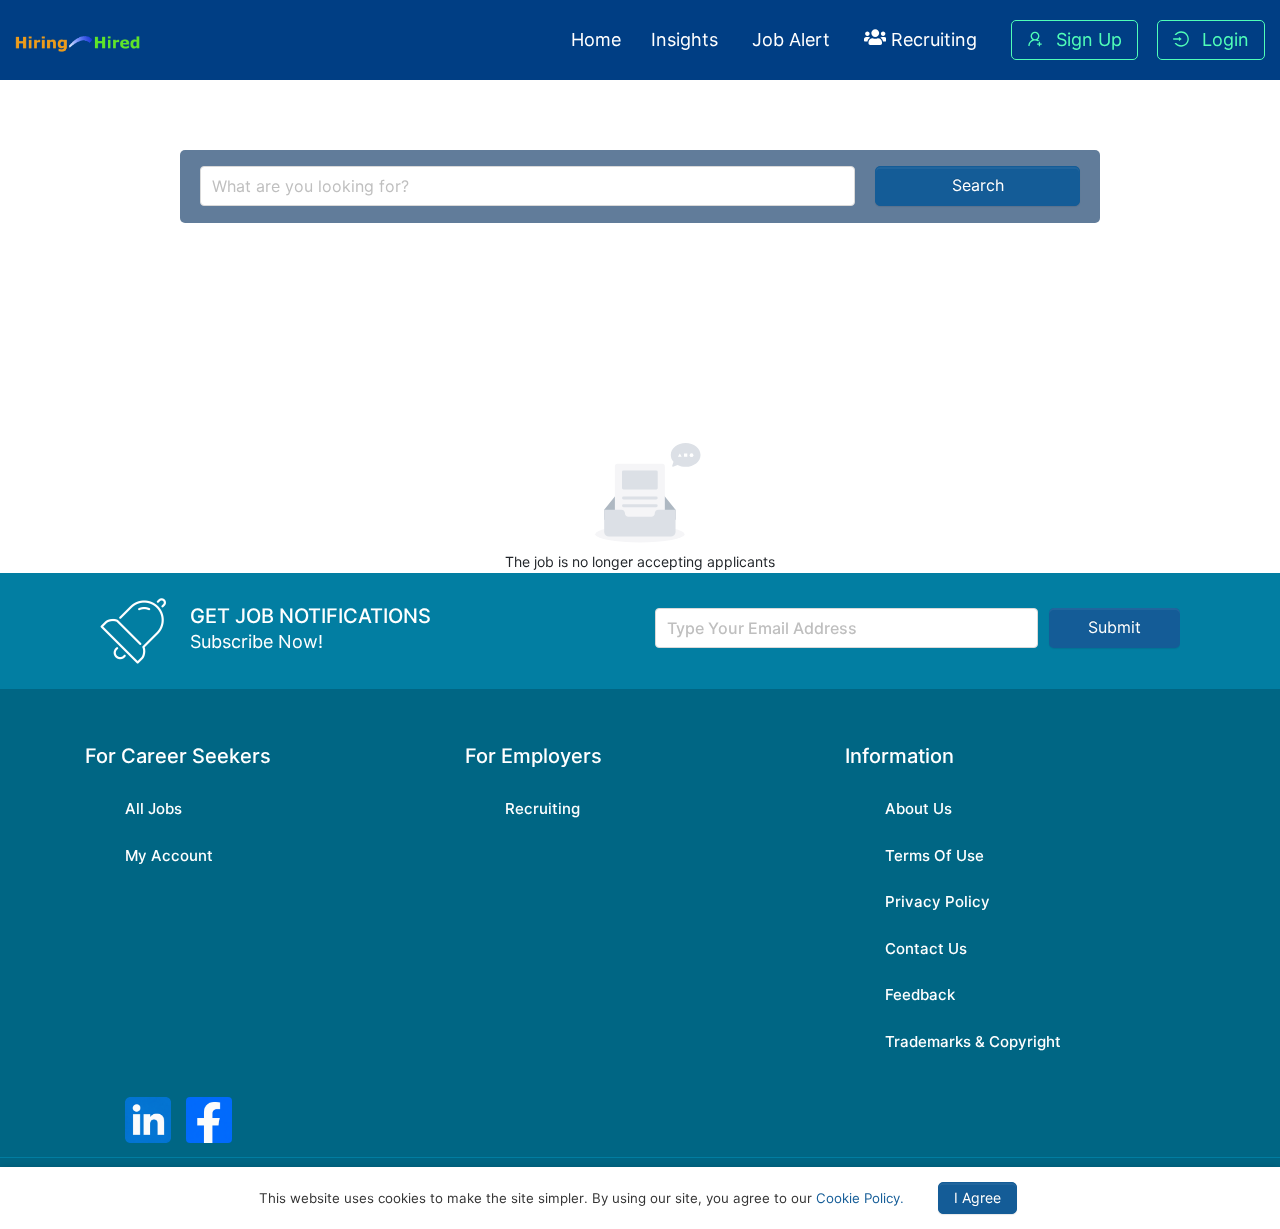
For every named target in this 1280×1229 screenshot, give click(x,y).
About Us (918, 808)
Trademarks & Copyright (973, 1041)
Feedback (920, 994)
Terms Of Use (934, 855)
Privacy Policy (937, 901)
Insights (684, 39)
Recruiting (931, 39)
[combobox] (527, 186)
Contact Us (926, 948)
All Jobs (153, 808)
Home (596, 39)
